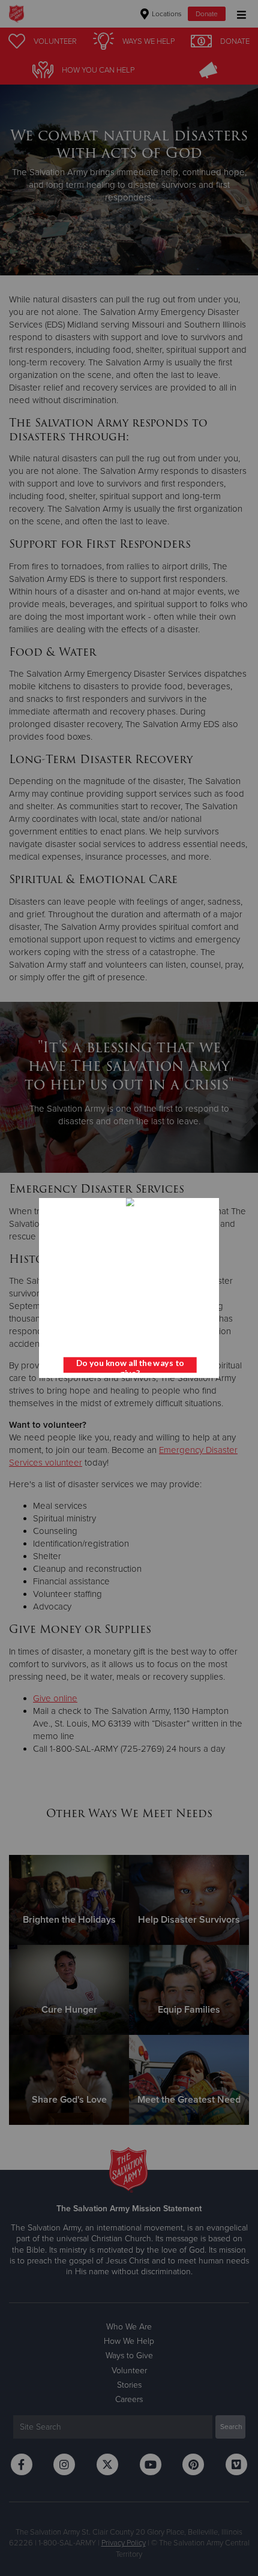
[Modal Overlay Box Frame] (129, 1288)
